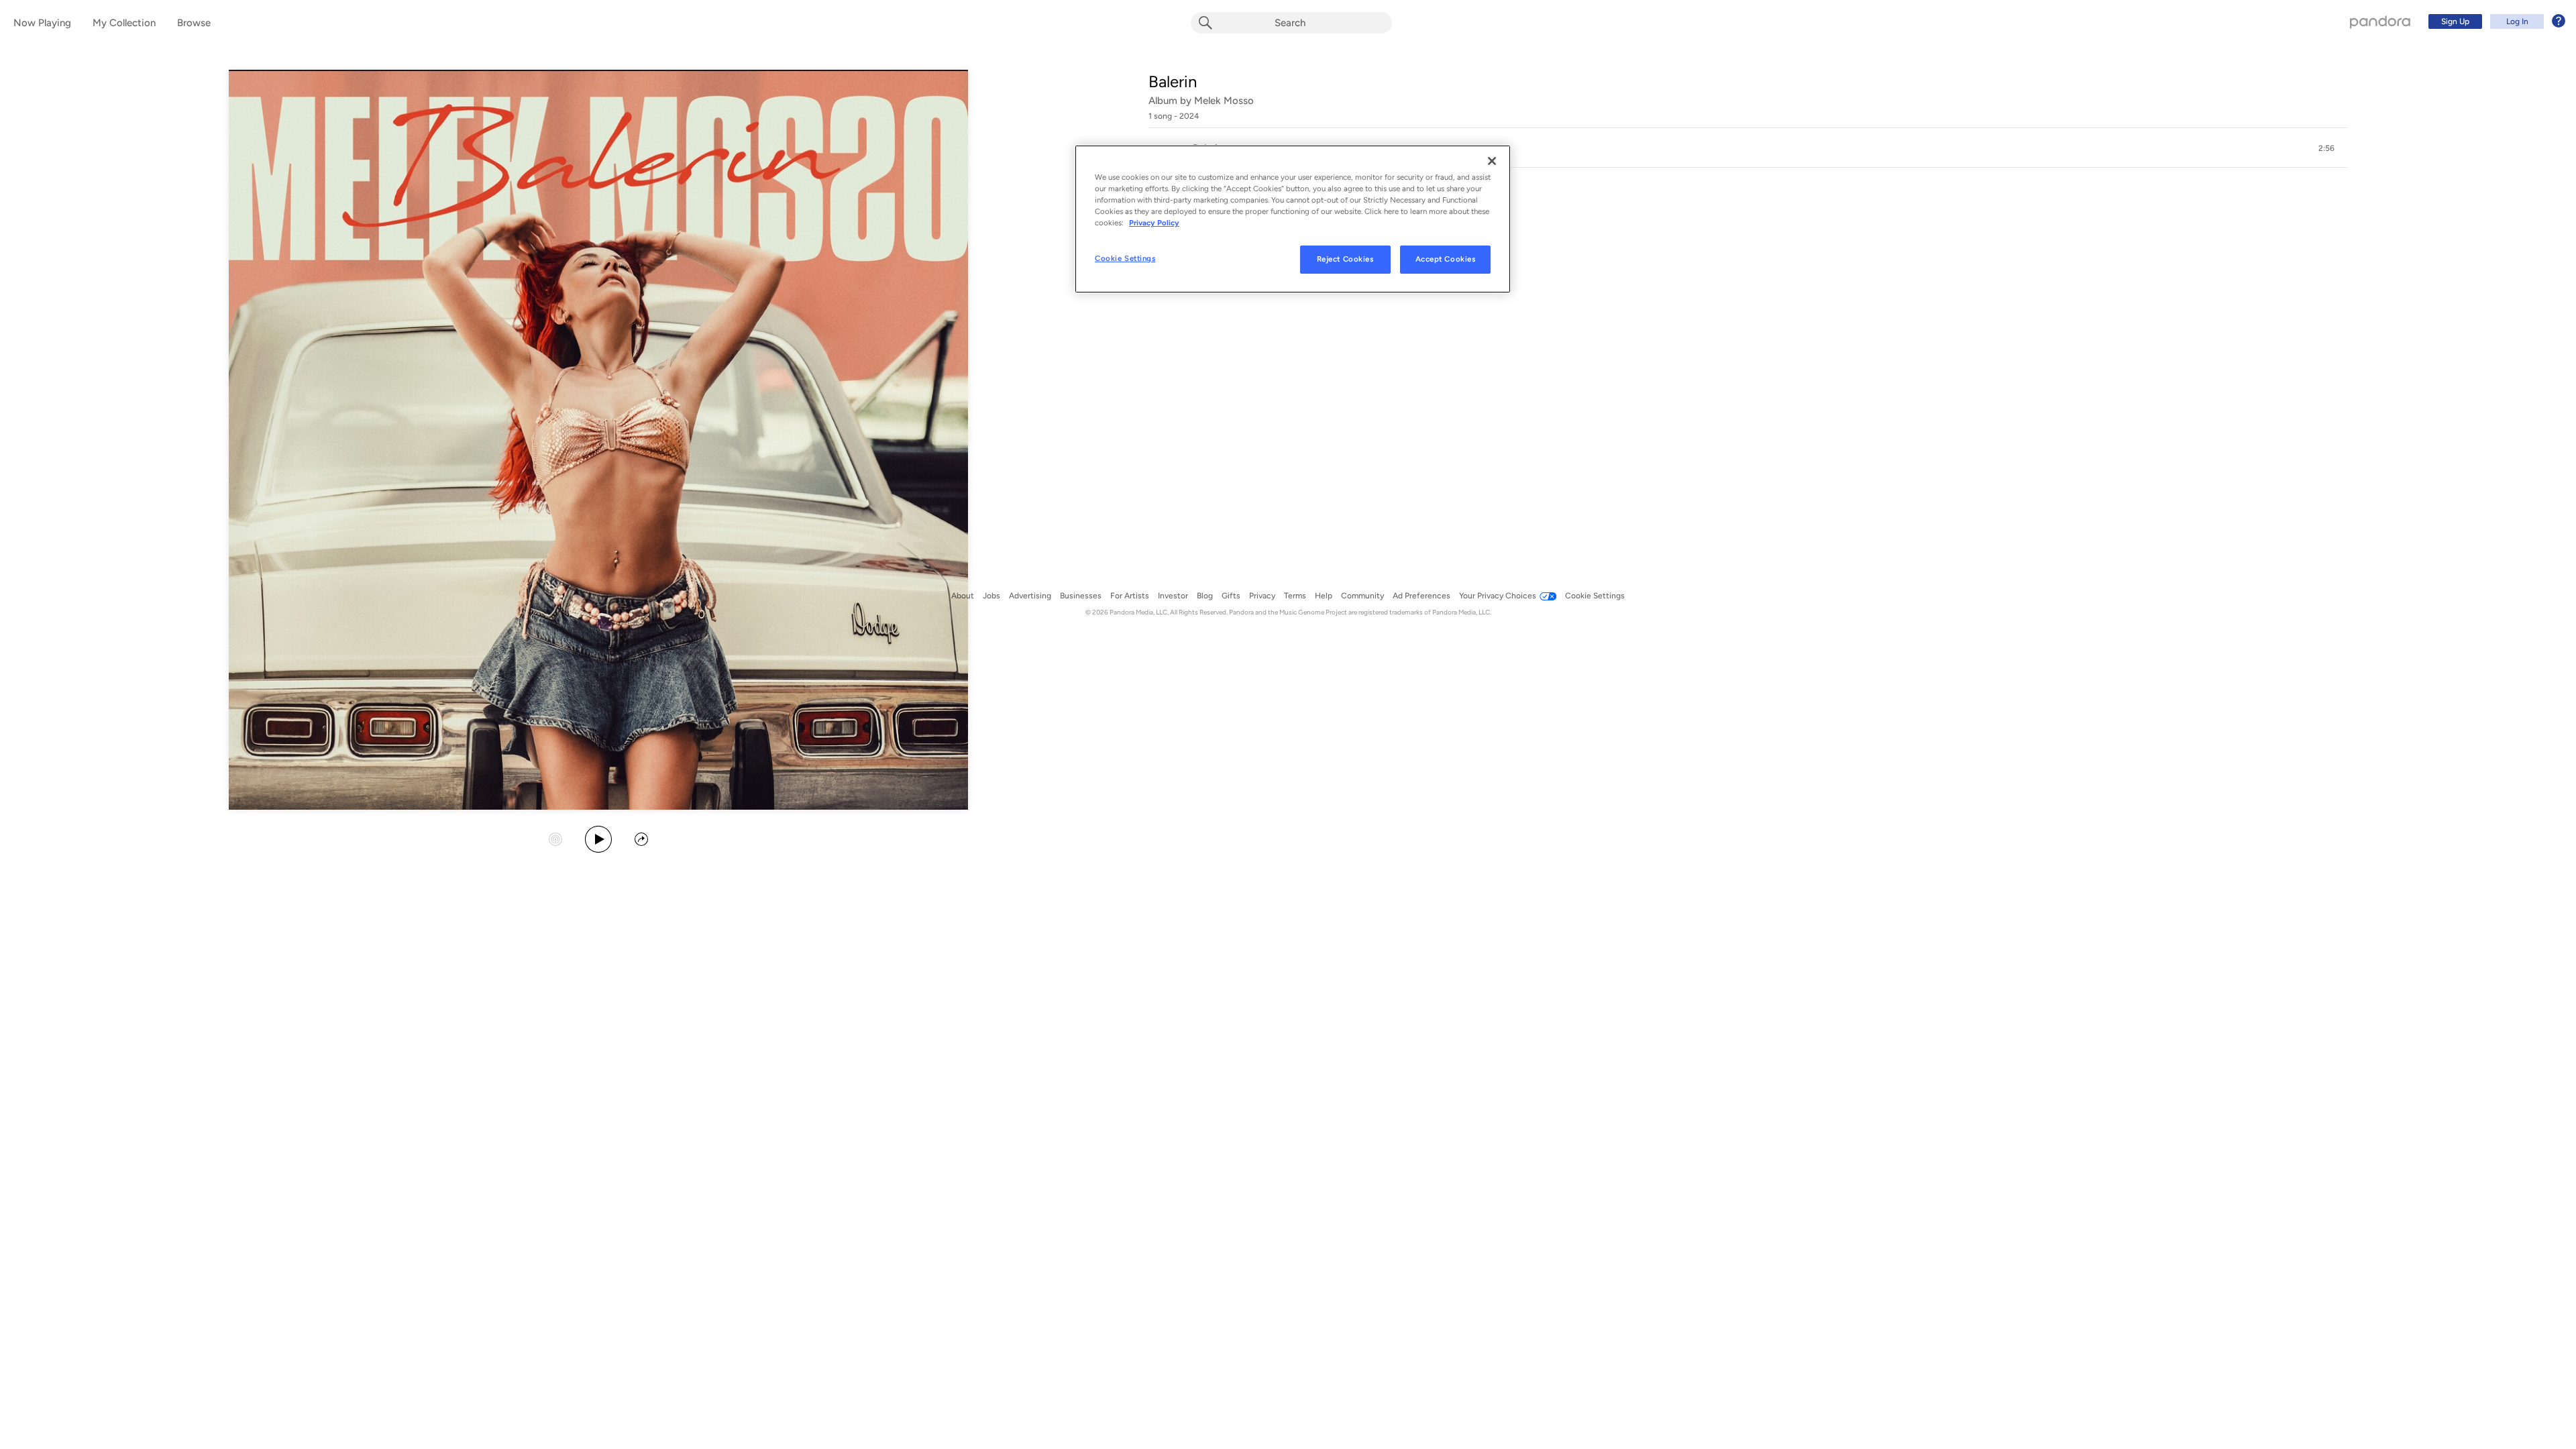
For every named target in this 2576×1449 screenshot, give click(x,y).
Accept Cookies (1446, 259)
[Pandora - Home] (2380, 21)
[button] (1748, 148)
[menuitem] (2495, 21)
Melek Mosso (1224, 101)
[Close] (1492, 161)
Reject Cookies (1345, 259)
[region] (1293, 219)
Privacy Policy (1154, 223)
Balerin (1173, 82)
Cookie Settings (1125, 258)
